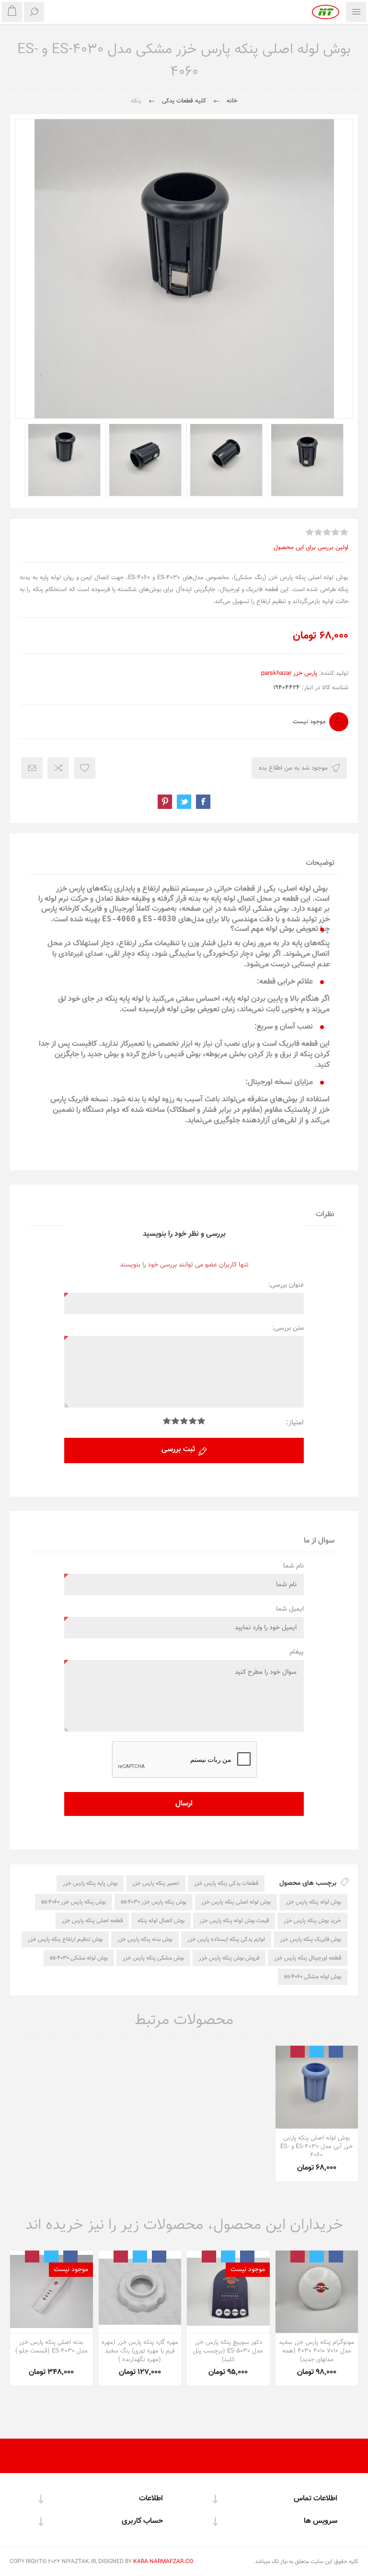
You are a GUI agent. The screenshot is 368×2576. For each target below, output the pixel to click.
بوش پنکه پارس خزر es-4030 (154, 1902)
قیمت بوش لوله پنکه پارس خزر (234, 1921)
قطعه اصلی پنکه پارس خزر (92, 1921)
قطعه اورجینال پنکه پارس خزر (308, 1958)
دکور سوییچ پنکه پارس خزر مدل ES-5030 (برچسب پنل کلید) (228, 2351)
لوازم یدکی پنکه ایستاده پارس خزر (226, 1939)
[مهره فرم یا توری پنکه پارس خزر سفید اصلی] (140, 2292)
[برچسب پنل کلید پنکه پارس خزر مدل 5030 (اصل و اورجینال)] (228, 2292)
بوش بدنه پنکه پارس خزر (145, 1939)
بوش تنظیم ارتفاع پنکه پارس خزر (65, 1939)
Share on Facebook (203, 802)
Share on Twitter (184, 802)
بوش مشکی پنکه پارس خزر (153, 1958)
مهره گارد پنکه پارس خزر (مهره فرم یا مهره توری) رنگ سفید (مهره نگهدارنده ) (140, 2351)
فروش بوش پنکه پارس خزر (229, 1958)
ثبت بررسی (178, 1450)
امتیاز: (295, 1423)
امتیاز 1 (201, 1421)
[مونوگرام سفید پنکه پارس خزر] (317, 2292)
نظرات (325, 1215)
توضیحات (320, 863)
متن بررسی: (288, 1328)
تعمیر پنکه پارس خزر (156, 1883)
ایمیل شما (290, 1609)
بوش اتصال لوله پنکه (161, 1921)
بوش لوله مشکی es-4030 (79, 1958)
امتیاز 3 (184, 1421)
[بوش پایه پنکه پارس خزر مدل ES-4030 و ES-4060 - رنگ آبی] (317, 2087)
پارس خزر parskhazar (289, 673)
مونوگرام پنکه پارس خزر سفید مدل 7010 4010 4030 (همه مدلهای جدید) (316, 2351)
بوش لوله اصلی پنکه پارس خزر (236, 1902)
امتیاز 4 (175, 1421)
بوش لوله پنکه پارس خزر (313, 1902)
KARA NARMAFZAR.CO (163, 2562)
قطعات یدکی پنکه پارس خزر (226, 1883)
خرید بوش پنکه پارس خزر (312, 1921)
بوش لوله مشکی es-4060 (313, 1977)
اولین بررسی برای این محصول (311, 548)
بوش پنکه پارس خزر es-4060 (74, 1902)
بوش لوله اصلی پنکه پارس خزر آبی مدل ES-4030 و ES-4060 (316, 2147)
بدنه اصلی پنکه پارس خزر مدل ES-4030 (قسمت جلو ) (52, 2347)
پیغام (297, 1652)
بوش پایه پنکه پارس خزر (90, 1883)
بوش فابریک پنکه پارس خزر (310, 1939)
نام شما (293, 1566)
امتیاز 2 (193, 1421)
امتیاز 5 (167, 1421)
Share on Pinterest (165, 802)
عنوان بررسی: (286, 1285)
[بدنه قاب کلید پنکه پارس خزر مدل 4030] (52, 2292)
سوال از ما (319, 1541)
